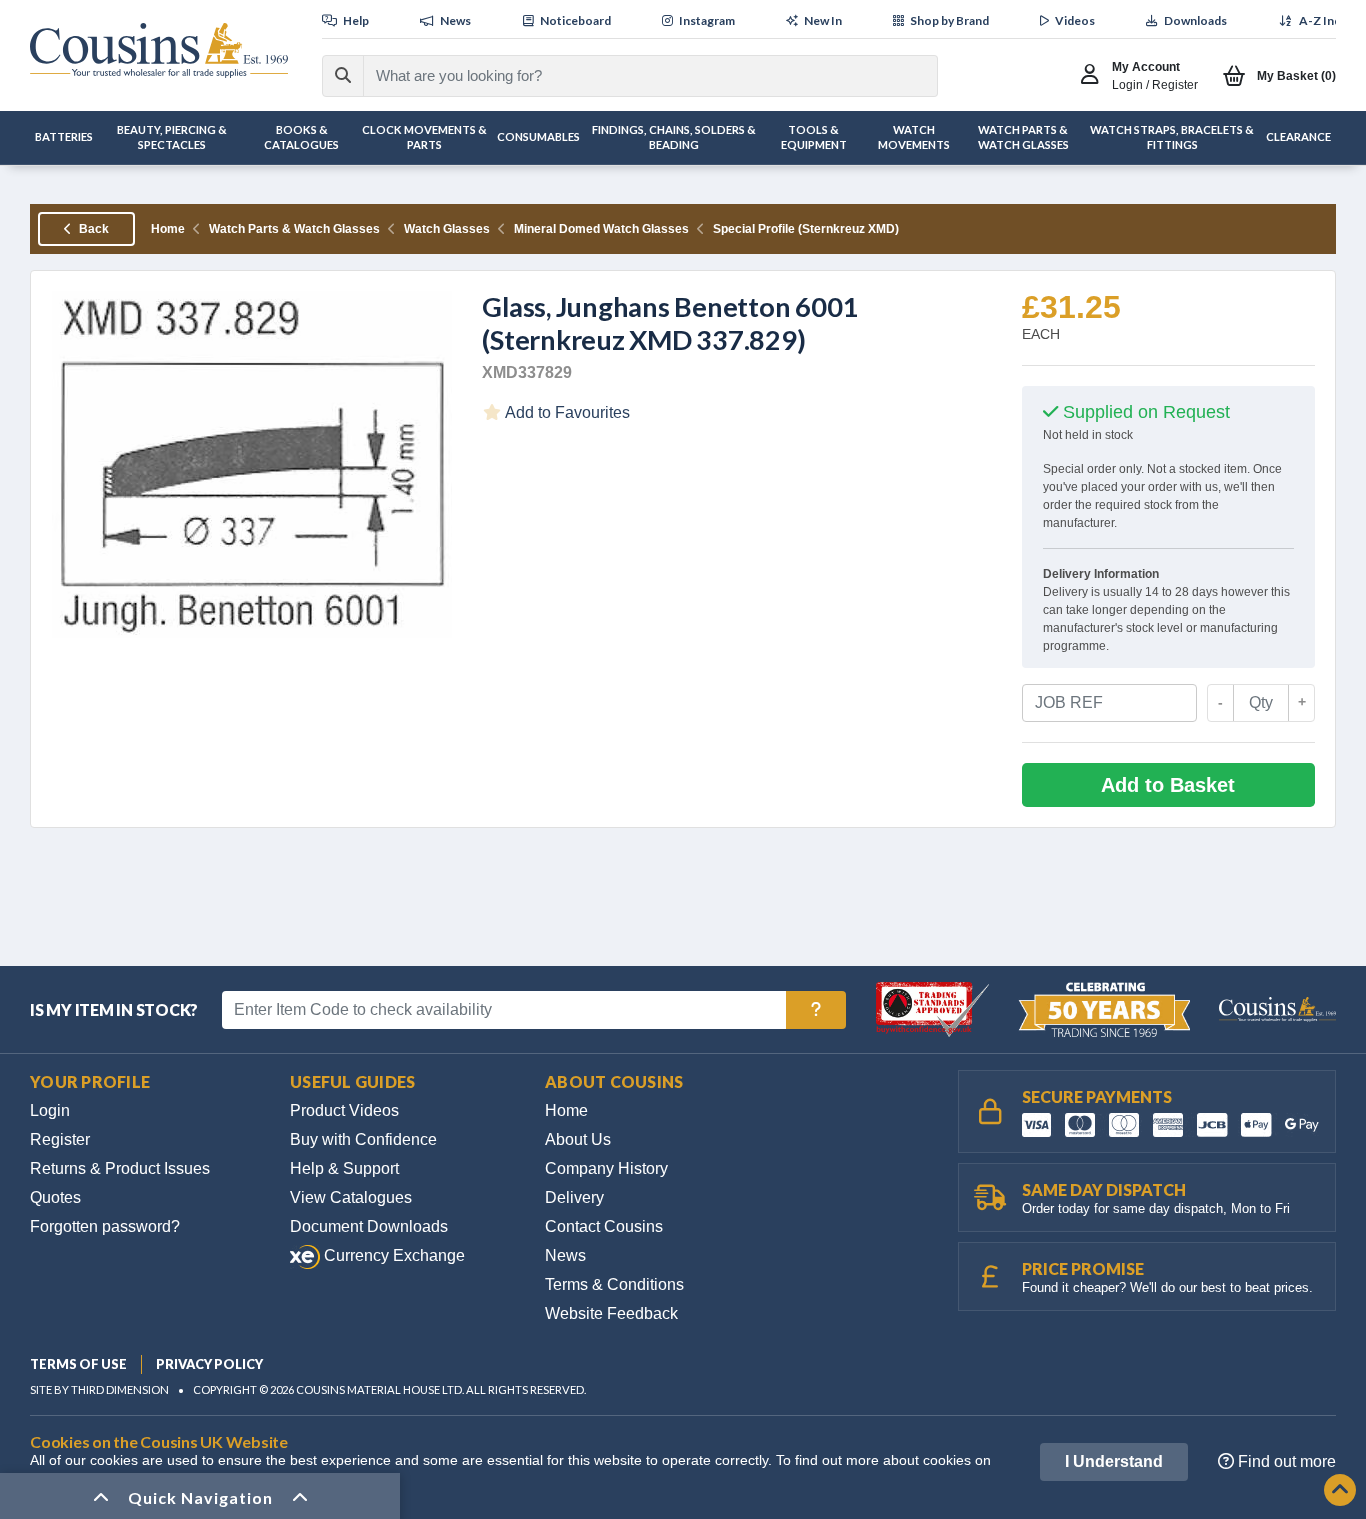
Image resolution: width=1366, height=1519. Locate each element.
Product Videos (344, 1110)
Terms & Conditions (614, 1284)
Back (92, 229)
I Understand (1114, 1461)
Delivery (574, 1197)
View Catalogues (351, 1197)
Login (50, 1110)
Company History (606, 1168)
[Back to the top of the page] (1340, 1491)
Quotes (55, 1197)
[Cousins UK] (159, 50)
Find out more (1285, 1461)
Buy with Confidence (363, 1139)
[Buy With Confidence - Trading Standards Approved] (934, 1008)
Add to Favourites (566, 412)
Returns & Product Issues (120, 1168)
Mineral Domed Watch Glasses (601, 229)
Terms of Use (78, 1364)
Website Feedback (611, 1313)
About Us (578, 1139)
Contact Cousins (604, 1226)
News (565, 1255)
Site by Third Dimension (99, 1389)
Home (168, 229)
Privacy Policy (209, 1364)
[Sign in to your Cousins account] (1094, 76)
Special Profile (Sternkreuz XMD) (806, 229)
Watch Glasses (447, 229)
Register (60, 1139)
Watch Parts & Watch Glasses (294, 229)
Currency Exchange (392, 1255)
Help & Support (344, 1168)
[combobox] (632, 76)
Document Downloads (369, 1226)
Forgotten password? (105, 1226)
